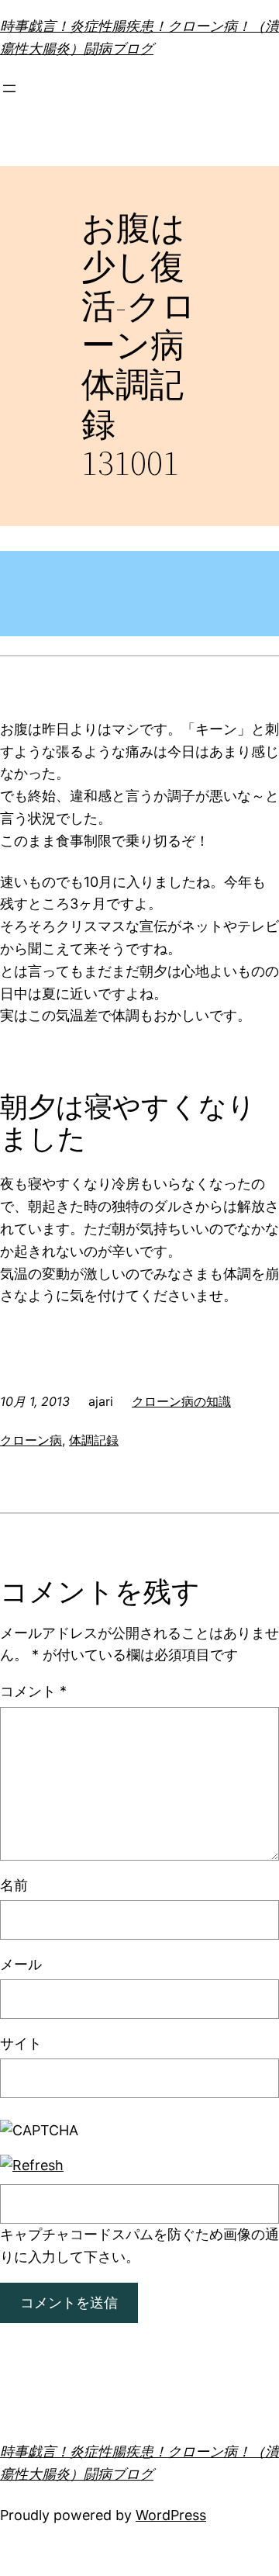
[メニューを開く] (9, 88)
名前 (14, 1885)
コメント (33, 1691)
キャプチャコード (56, 2234)
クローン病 (31, 1440)
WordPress (171, 2515)
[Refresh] (32, 2165)
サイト (21, 2043)
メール (21, 1964)
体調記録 (94, 1440)
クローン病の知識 (181, 1401)
